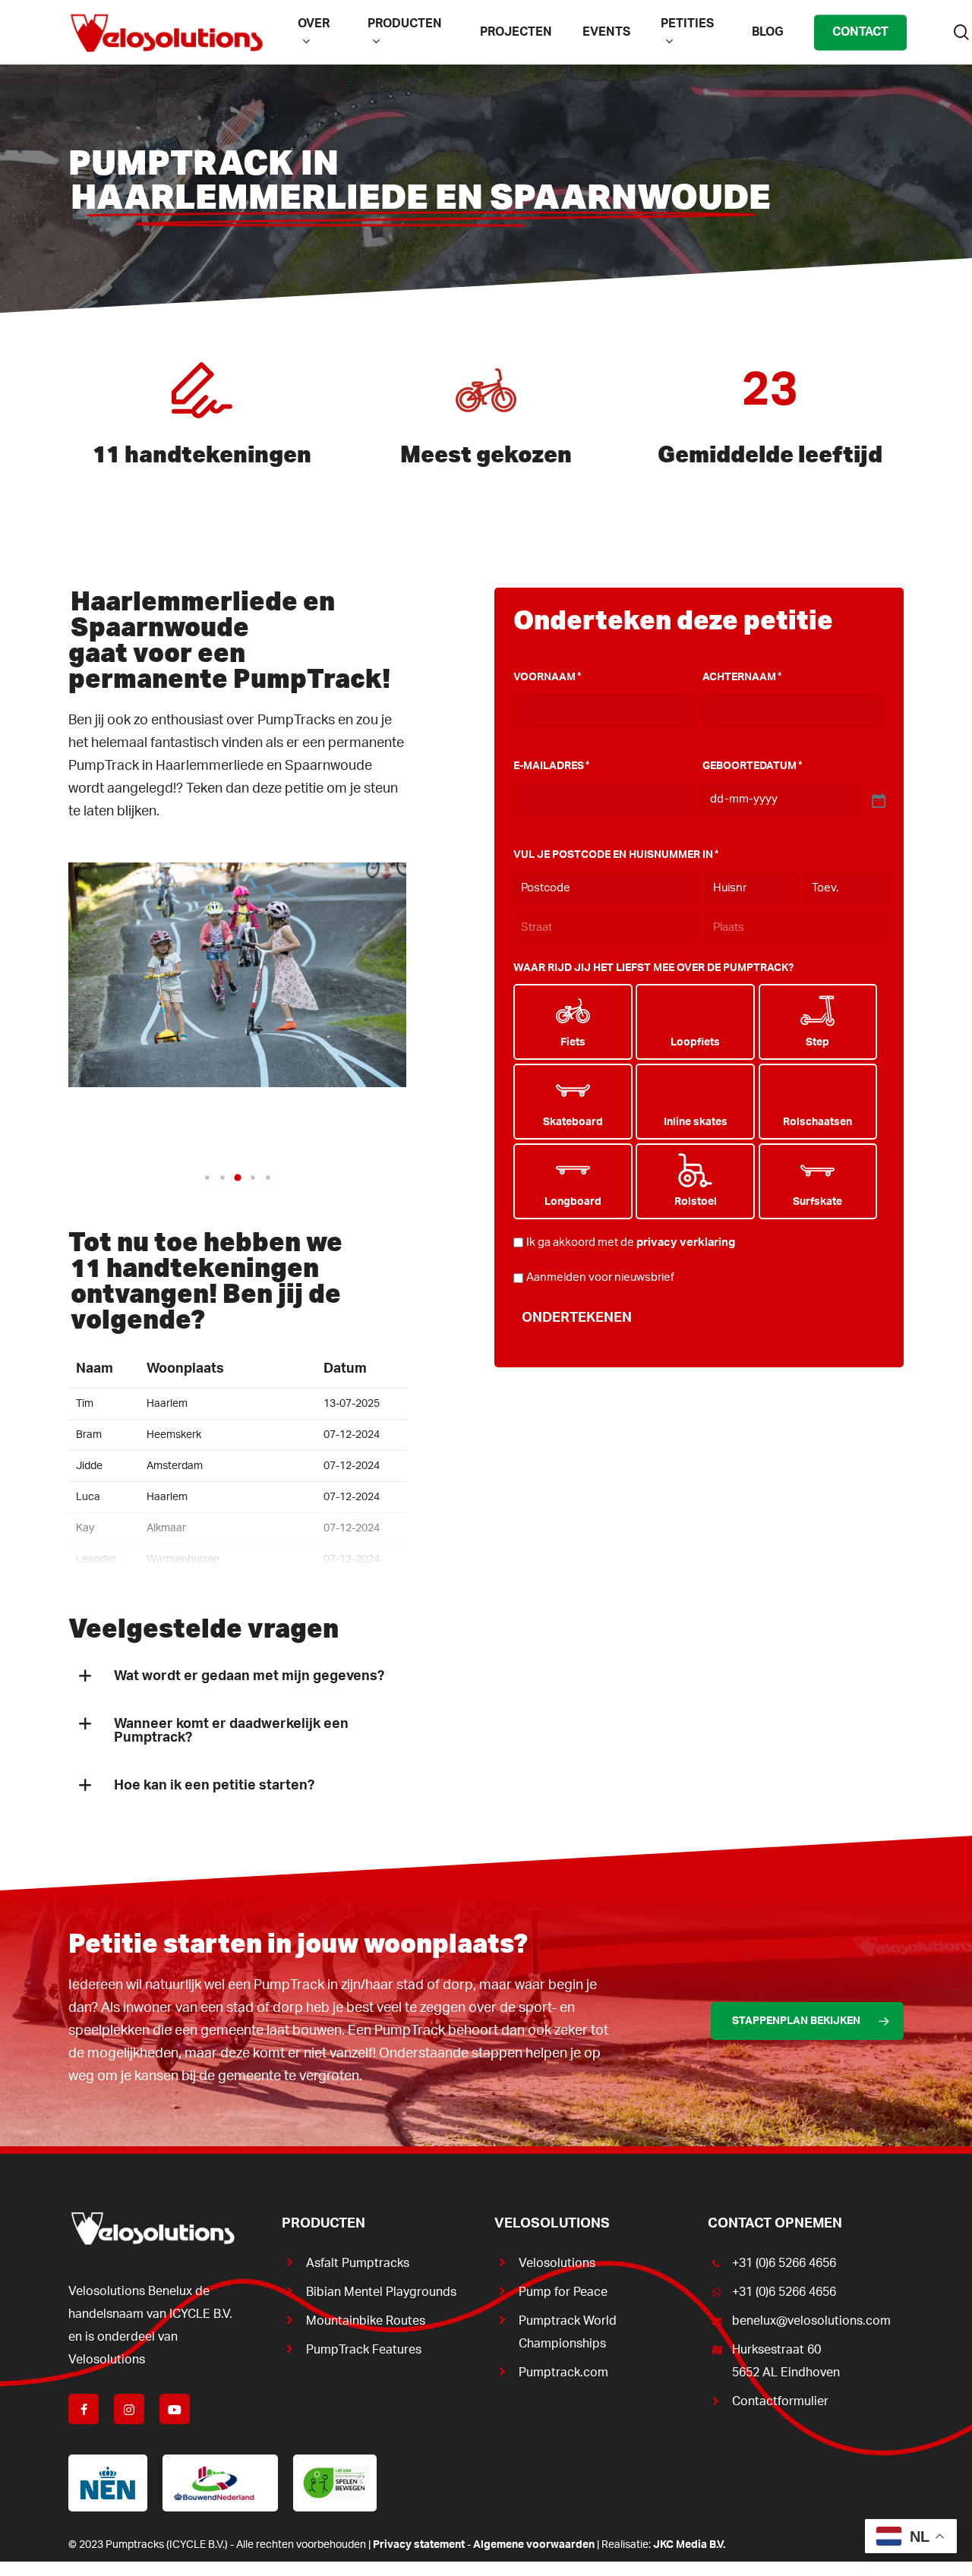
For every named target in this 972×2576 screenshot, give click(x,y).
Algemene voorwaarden (534, 2545)
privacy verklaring (686, 1242)
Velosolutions (557, 2263)
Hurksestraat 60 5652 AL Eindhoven (786, 2361)
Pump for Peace (563, 2292)
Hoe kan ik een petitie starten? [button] (214, 1786)
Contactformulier (780, 2401)
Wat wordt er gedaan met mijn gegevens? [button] (249, 1676)
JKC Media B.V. (689, 2545)
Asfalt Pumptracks (358, 2263)
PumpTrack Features (364, 2350)
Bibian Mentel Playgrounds (381, 2292)
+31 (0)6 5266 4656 (784, 2263)
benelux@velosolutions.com (811, 2321)
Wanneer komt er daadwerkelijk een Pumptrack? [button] (231, 1731)
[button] (207, 1178)
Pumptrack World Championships (568, 2332)
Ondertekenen (577, 1318)
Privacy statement (419, 2545)
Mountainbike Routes (366, 2321)
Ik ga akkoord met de (631, 1242)
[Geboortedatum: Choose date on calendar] (877, 799)
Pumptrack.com (563, 2373)
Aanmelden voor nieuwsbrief (600, 1277)
